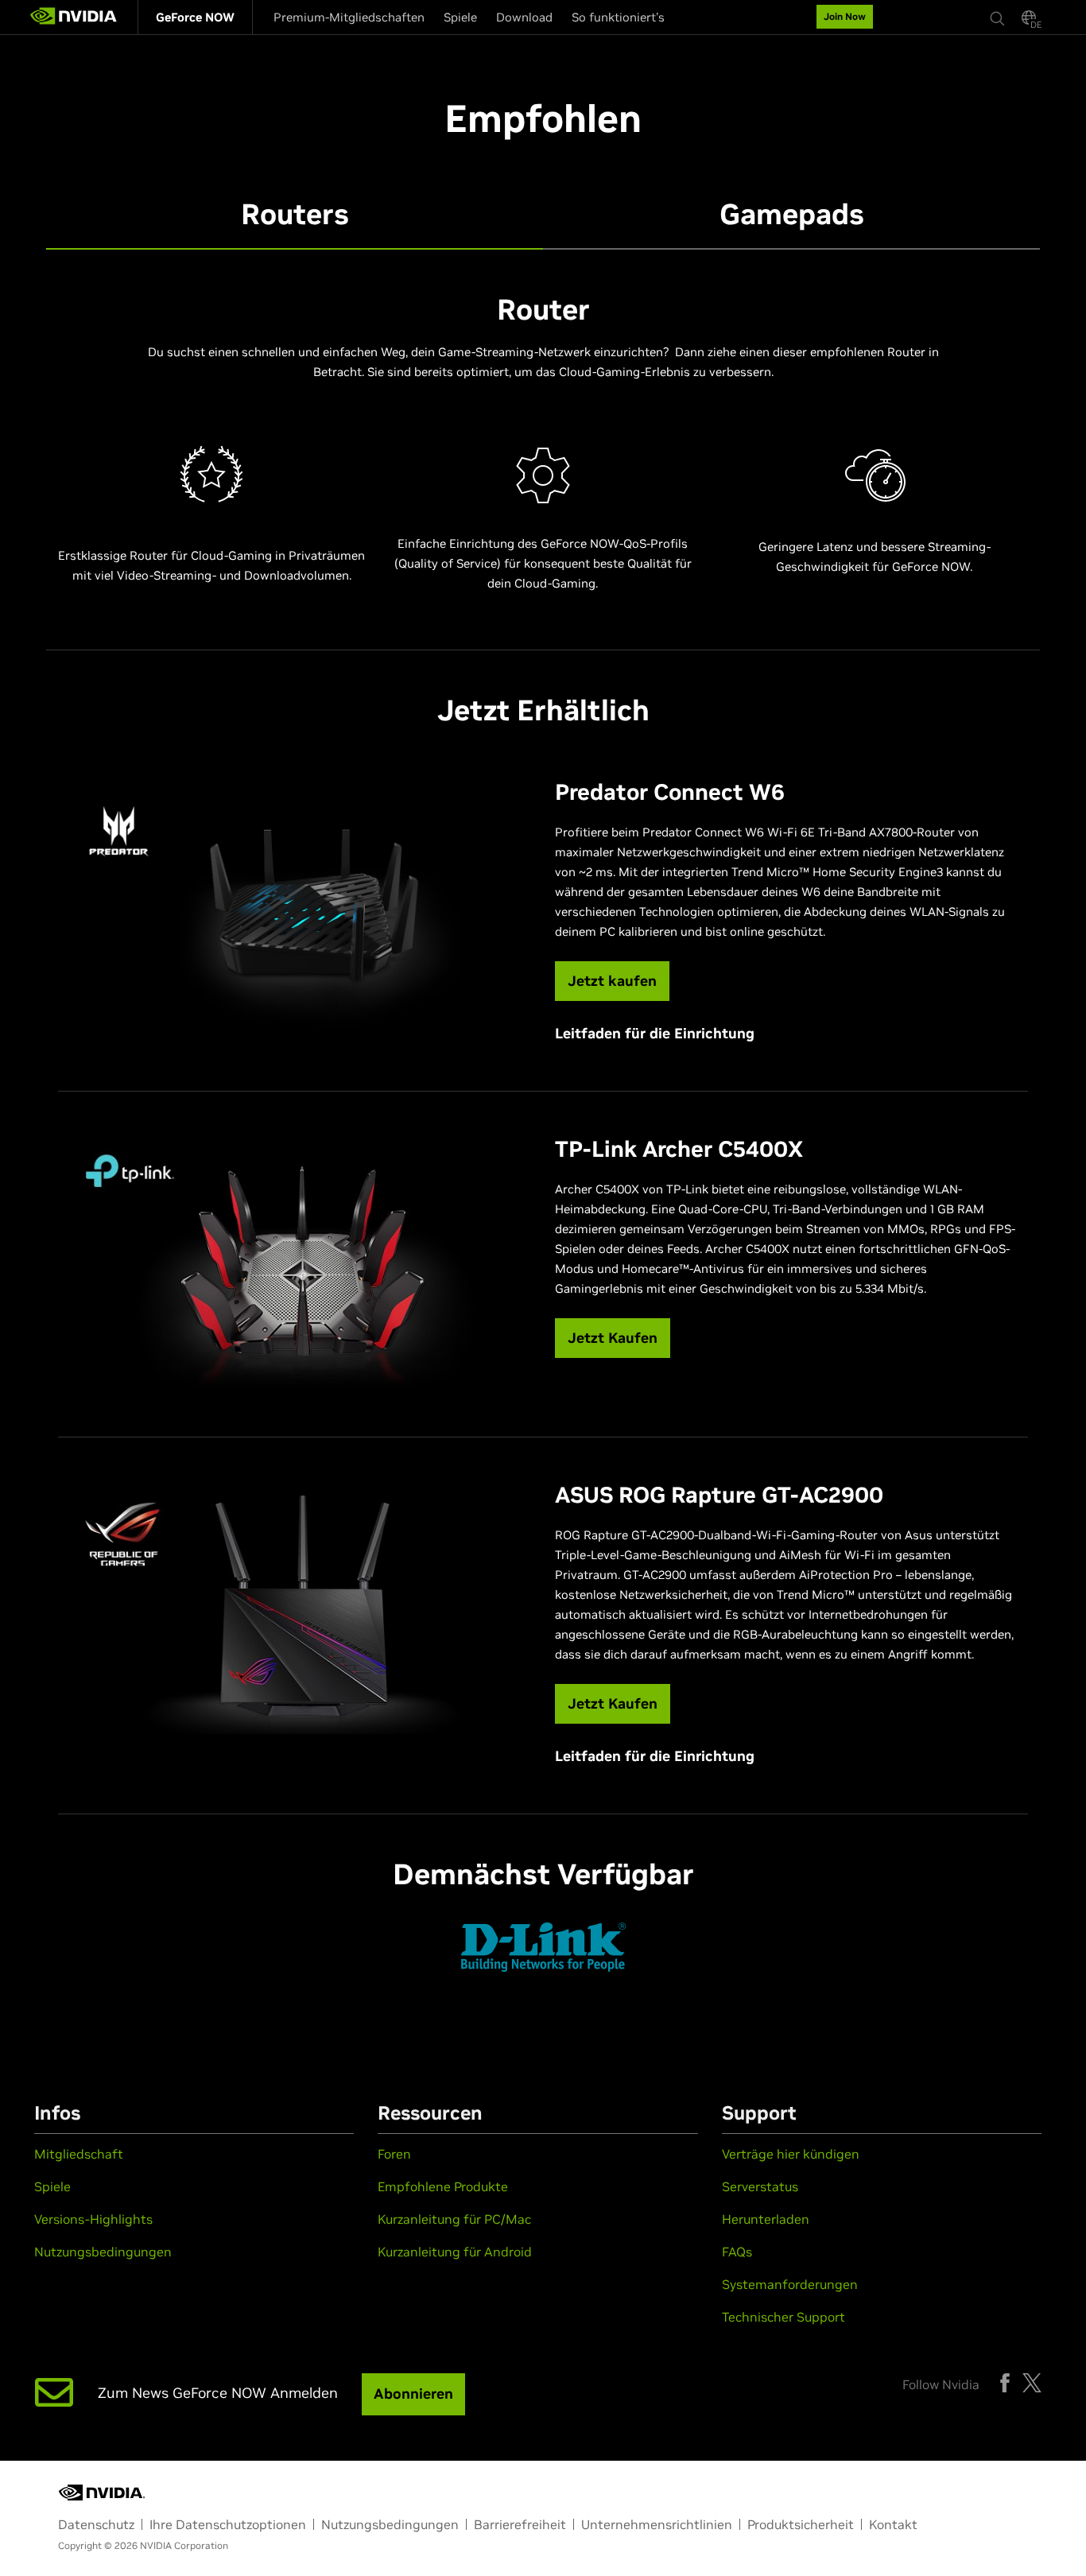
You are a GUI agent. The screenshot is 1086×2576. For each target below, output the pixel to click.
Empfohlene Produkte (443, 2186)
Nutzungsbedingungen (103, 2252)
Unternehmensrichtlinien (657, 2524)
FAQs (737, 2252)
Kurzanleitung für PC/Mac (454, 2219)
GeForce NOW (195, 17)
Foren (394, 2154)
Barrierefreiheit (520, 2524)
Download (524, 17)
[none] (998, 17)
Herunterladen (766, 2219)
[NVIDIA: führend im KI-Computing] (74, 17)
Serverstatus (760, 2186)
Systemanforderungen (790, 2284)
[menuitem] (195, 17)
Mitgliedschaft (79, 2154)
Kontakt (893, 2524)
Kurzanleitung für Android (455, 2252)
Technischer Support (783, 2317)
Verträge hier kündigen (791, 2154)
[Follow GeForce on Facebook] (1005, 2383)
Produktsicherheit (801, 2524)
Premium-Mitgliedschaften (349, 17)
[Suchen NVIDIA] (998, 14)
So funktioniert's (618, 17)
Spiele (460, 17)
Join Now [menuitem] (845, 16)
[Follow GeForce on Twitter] (1032, 2383)
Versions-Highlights (93, 2219)
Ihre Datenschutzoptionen (228, 2524)
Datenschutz (96, 2524)
